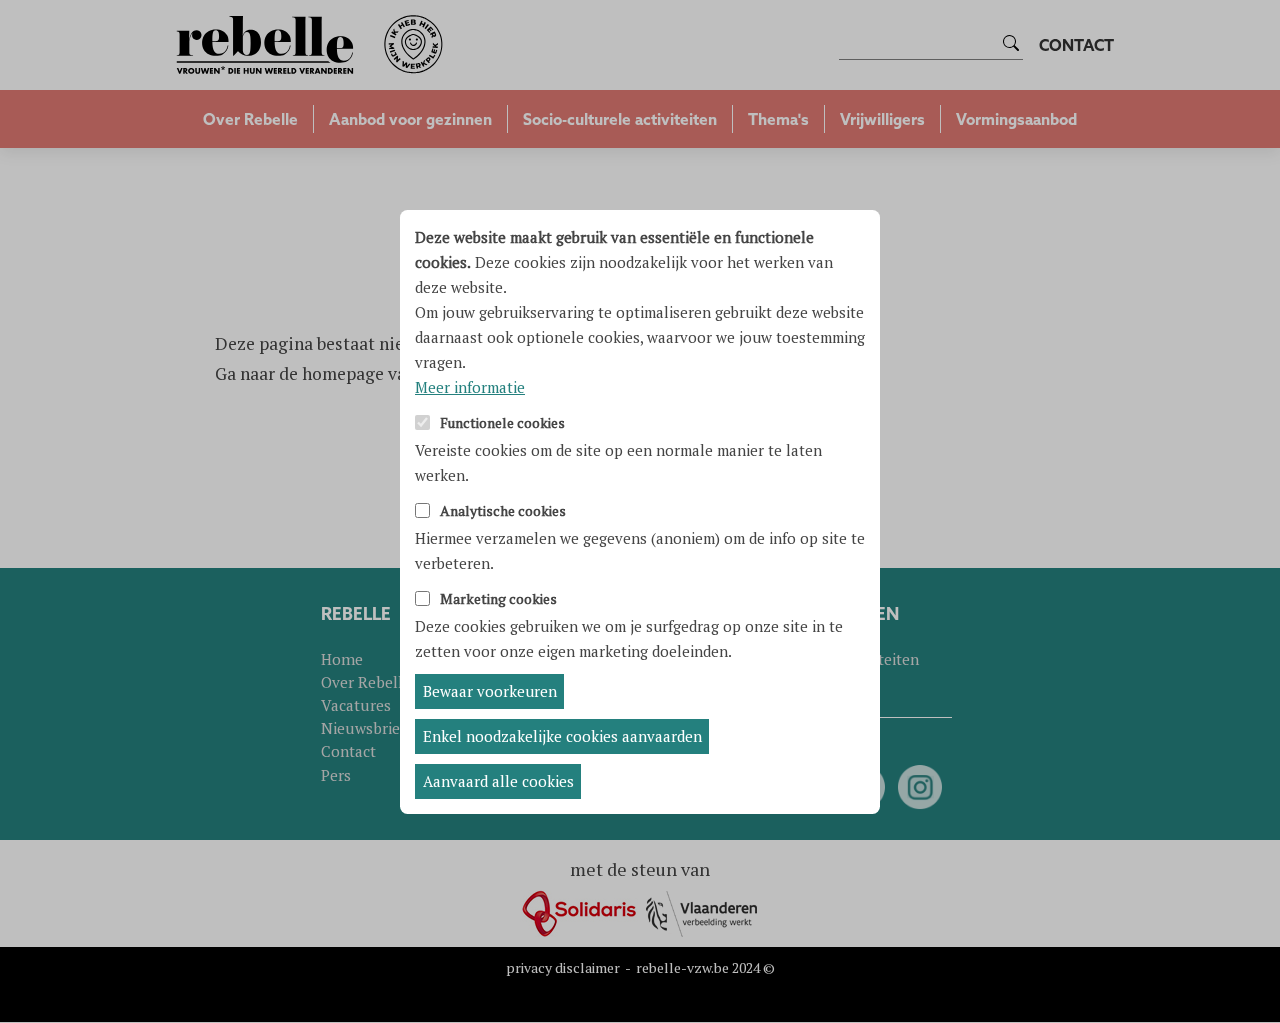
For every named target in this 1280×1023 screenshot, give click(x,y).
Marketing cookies (498, 599)
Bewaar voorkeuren (490, 691)
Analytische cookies (503, 511)
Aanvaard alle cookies (498, 781)
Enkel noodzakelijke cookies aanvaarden (562, 736)
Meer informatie (470, 387)
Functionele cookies (502, 423)
